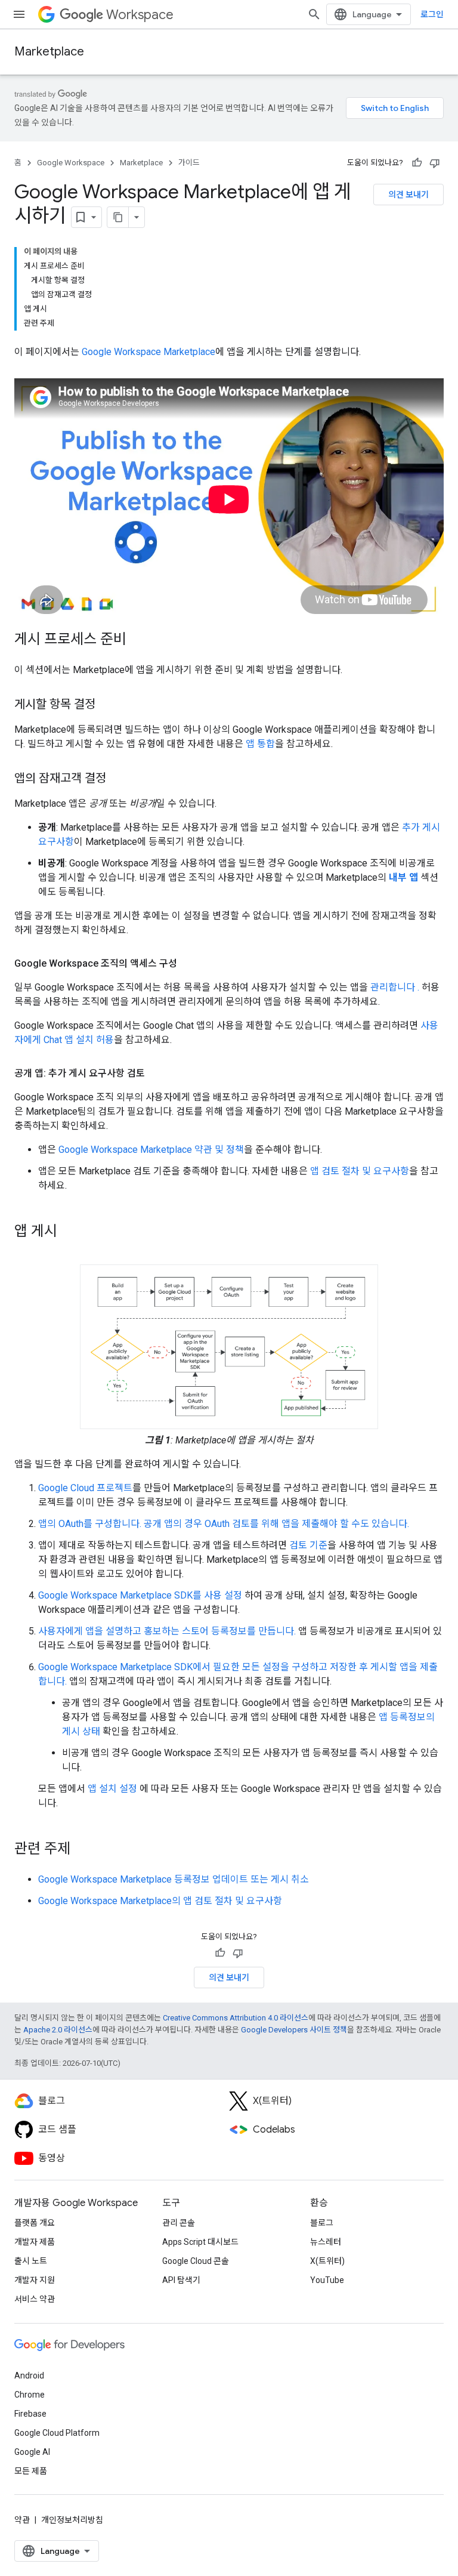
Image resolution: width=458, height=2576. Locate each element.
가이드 (189, 163)
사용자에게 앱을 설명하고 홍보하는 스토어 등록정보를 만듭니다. (167, 1631)
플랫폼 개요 (35, 2223)
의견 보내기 (409, 195)
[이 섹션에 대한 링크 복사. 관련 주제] (82, 1850)
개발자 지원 (35, 2280)
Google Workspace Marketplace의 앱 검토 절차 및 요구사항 (160, 1901)
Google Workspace (71, 163)
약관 (22, 2520)
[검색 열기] (314, 14)
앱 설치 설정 (112, 1789)
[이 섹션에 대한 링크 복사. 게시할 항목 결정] (107, 705)
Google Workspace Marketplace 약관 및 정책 (151, 1150)
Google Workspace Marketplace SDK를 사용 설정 (140, 1595)
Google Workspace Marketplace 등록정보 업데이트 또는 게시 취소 (174, 1879)
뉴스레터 (326, 2242)
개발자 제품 (35, 2242)
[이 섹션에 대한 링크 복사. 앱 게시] (69, 1232)
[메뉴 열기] (19, 14)
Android (29, 2376)
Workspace (140, 15)
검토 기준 (308, 1545)
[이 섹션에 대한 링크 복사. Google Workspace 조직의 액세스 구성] (189, 964)
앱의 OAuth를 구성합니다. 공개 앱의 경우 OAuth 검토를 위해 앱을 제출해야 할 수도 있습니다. (224, 1524)
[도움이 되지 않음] (435, 163)
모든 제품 (31, 2471)
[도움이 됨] (417, 163)
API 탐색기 (181, 2280)
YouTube (327, 2280)
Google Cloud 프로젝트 (85, 1488)
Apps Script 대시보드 (200, 2242)
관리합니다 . (395, 987)
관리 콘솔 (179, 2223)
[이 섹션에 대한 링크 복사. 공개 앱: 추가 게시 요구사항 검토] (157, 1073)
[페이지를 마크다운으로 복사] (118, 217)
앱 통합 (260, 744)
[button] (229, 1347)
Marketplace (49, 52)
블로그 (322, 2223)
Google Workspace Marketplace (148, 352)
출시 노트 (31, 2261)
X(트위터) (327, 2261)
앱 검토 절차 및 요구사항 (360, 1171)
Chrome (30, 2395)
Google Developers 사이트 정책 (294, 2030)
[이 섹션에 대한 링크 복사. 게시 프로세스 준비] (138, 640)
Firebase (30, 2414)
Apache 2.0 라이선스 (58, 2030)
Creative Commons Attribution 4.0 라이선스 (236, 2018)
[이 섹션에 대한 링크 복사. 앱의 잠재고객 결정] (118, 779)
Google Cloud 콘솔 (196, 2261)
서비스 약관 (35, 2299)
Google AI (32, 2452)
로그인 (432, 14)
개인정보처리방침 (72, 2520)
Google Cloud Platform (57, 2433)
